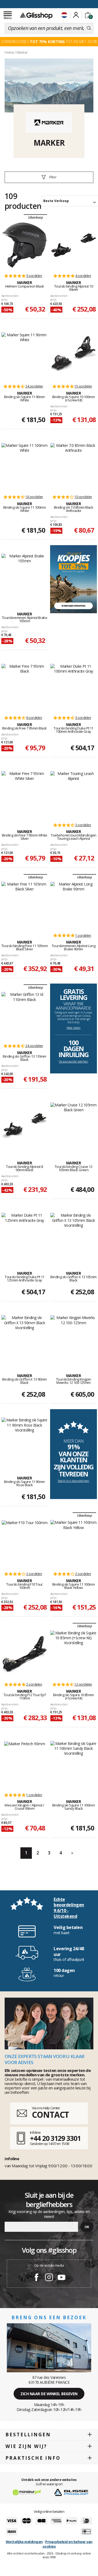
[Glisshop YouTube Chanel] (62, 2278)
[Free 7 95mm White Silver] (25, 794)
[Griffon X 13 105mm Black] (74, 1236)
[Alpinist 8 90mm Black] (24, 1126)
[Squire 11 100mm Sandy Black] (74, 1764)
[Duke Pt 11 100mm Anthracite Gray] (74, 687)
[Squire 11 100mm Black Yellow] (74, 1543)
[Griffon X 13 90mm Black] (25, 1338)
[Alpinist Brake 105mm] (25, 577)
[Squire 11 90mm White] (25, 356)
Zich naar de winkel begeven (49, 2394)
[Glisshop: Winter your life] (36, 16)
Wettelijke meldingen (24, 2542)
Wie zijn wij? (26, 2446)
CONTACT (50, 2115)
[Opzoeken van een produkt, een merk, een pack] (89, 28)
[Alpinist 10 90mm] (73, 245)
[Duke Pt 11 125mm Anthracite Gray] (25, 1236)
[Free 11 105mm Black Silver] (25, 905)
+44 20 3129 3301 (55, 2138)
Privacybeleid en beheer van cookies (68, 2544)
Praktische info (33, 2458)
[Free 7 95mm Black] (25, 687)
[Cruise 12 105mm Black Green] (74, 1126)
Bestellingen (28, 2435)
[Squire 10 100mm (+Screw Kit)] (73, 356)
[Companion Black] (24, 245)
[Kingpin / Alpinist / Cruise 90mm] (25, 1764)
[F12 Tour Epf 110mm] (24, 1654)
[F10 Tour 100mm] (25, 1543)
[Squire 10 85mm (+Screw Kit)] (74, 1654)
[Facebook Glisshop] (36, 2278)
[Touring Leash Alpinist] (74, 794)
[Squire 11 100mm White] (25, 466)
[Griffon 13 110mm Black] (25, 1015)
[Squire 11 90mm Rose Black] (25, 1441)
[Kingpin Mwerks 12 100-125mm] (74, 1338)
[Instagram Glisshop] (49, 2278)
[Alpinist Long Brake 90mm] (74, 905)
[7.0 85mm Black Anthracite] (74, 466)
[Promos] (74, 579)
